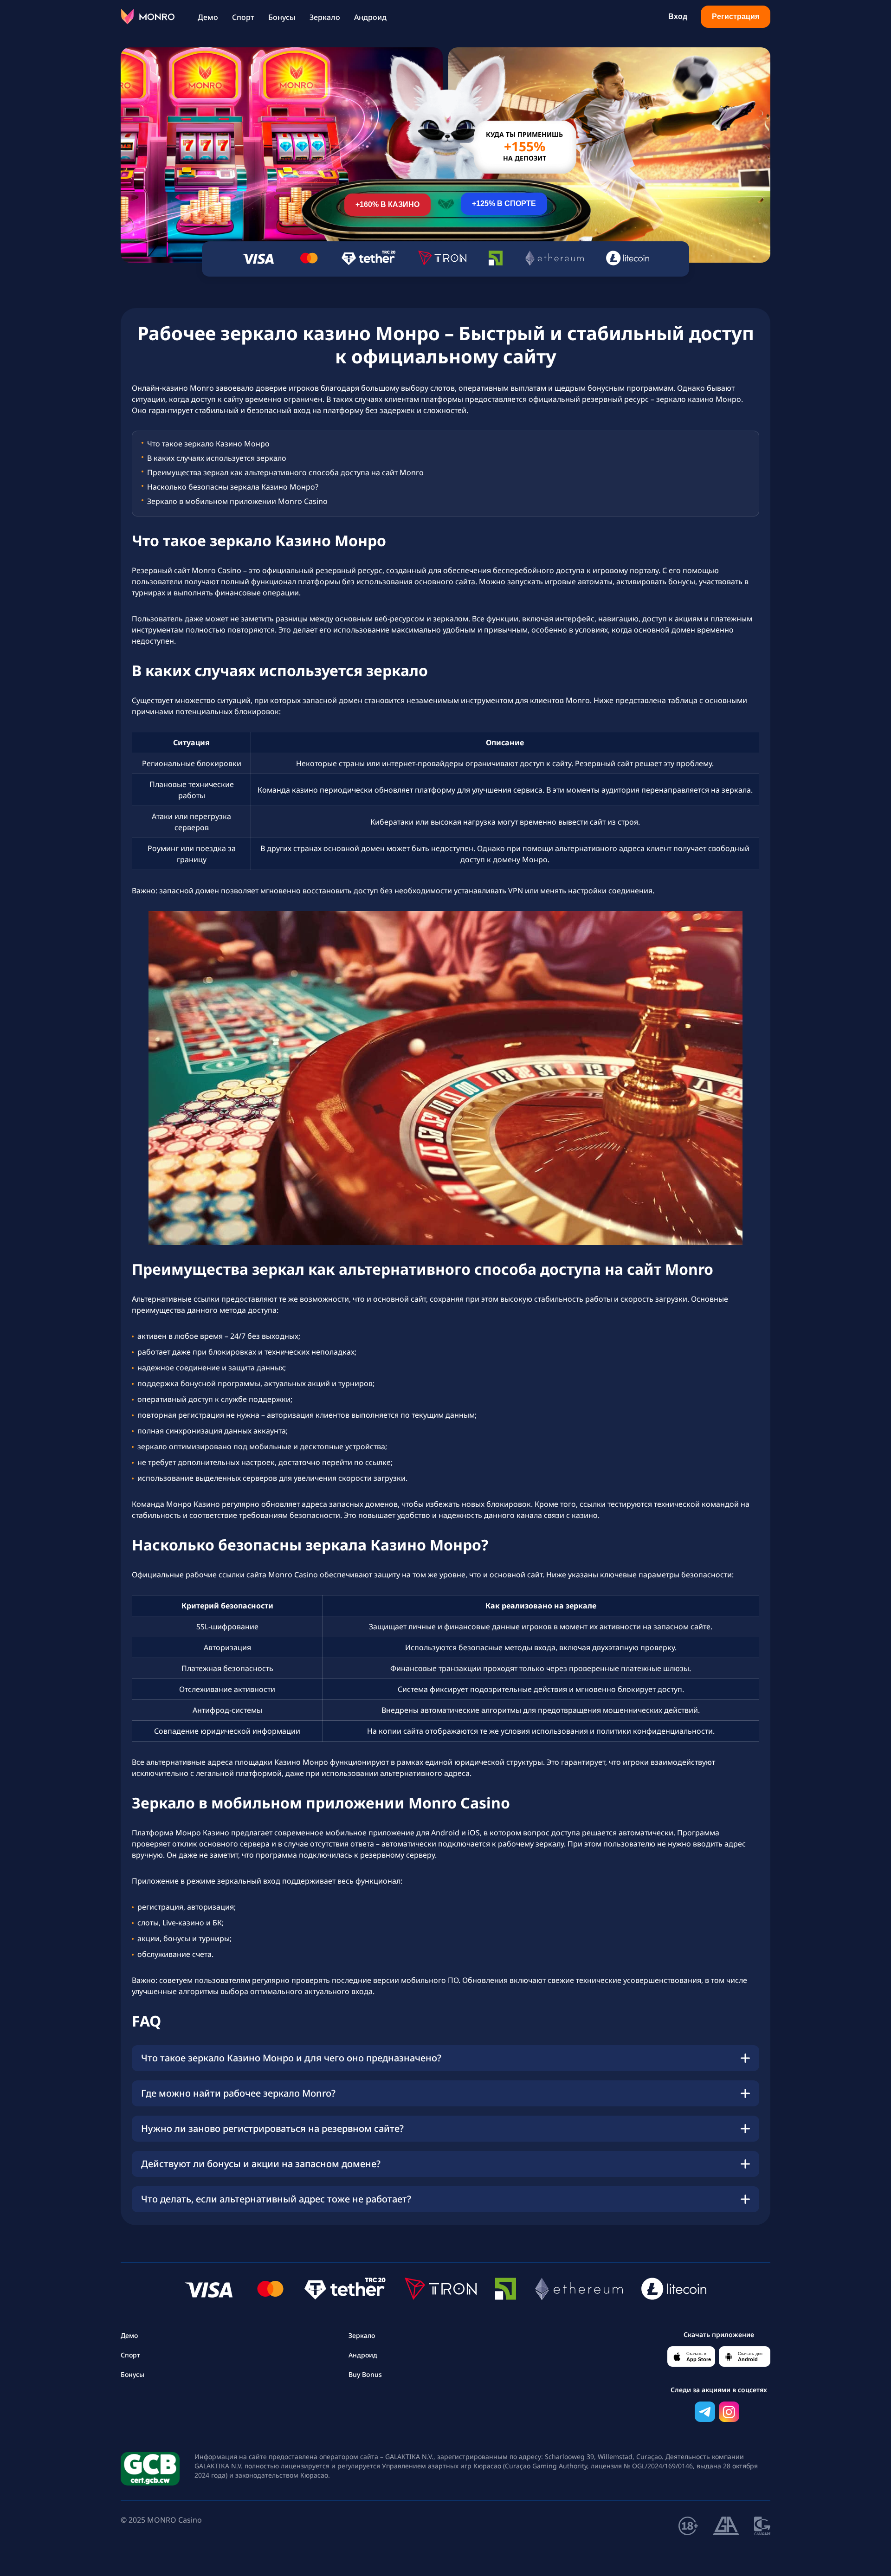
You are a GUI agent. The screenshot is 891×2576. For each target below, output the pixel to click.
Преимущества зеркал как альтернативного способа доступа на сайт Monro (285, 472)
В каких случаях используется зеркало (217, 458)
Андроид (370, 17)
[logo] (148, 17)
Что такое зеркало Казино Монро (208, 443)
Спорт (243, 17)
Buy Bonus (365, 2374)
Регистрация (736, 16)
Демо (208, 17)
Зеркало (325, 17)
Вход (678, 16)
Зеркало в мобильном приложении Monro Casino (237, 501)
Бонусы (282, 17)
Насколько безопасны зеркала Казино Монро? (233, 487)
